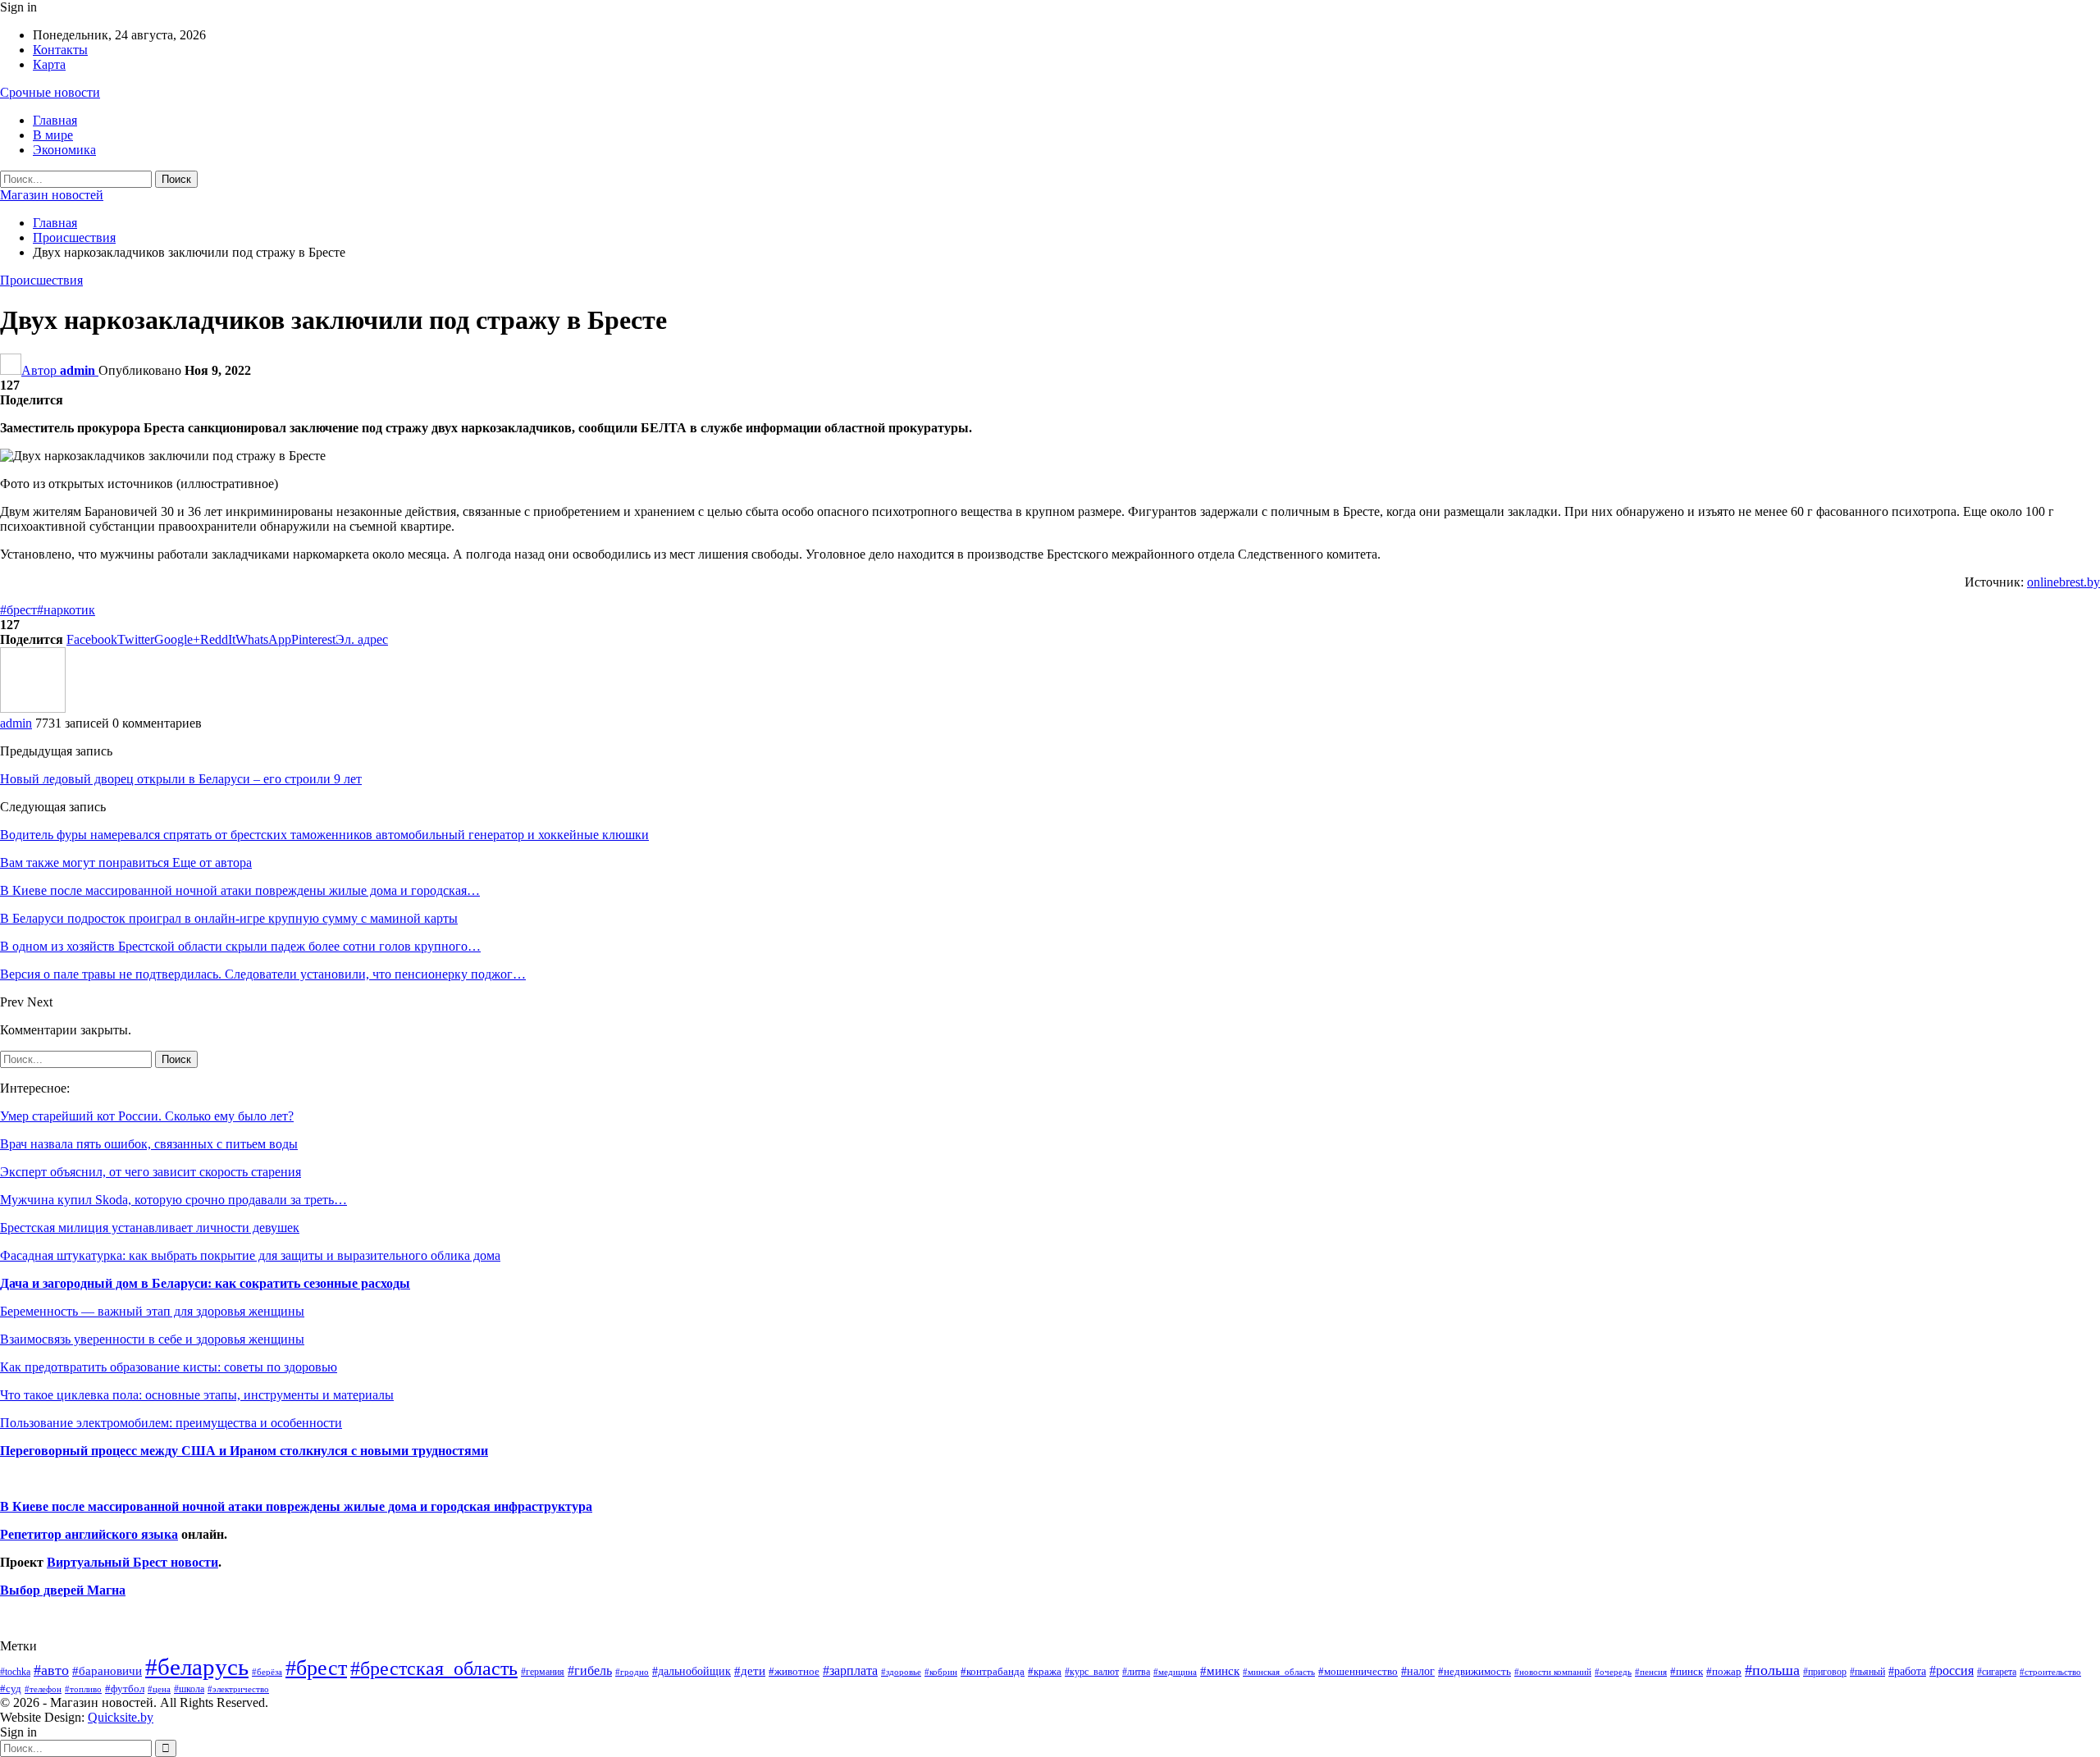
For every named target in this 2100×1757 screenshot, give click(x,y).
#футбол (125, 1689)
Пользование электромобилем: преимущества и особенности (171, 1423)
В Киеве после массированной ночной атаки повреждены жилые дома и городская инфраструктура (296, 1506)
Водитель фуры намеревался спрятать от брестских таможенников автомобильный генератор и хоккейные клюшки (324, 835)
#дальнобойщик (692, 1671)
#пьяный (1867, 1672)
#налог (1418, 1671)
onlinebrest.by (2063, 582)
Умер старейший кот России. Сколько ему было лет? (147, 1116)
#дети (750, 1671)
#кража (1045, 1671)
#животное (794, 1671)
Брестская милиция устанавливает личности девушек (150, 1228)
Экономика (64, 150)
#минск (1220, 1670)
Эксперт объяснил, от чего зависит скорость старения (151, 1172)
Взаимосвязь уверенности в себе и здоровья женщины (152, 1339)
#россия (1952, 1670)
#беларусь (197, 1667)
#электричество (238, 1689)
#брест (18, 610)
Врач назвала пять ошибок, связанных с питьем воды (149, 1144)
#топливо (83, 1689)
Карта (49, 64)
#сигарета (1997, 1672)
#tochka (15, 1672)
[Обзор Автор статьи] (33, 708)
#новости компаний (1553, 1672)
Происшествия (41, 280)
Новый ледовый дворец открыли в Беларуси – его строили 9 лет (181, 779)
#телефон (43, 1689)
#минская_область (1279, 1672)
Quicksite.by (121, 1717)
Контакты (60, 50)
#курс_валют (1092, 1672)
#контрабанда (993, 1671)
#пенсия (1651, 1672)
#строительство (2050, 1672)
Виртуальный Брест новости (132, 1562)
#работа (1907, 1671)
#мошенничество (1358, 1671)
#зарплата (850, 1670)
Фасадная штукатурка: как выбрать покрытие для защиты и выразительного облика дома (250, 1255)
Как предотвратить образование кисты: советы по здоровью (169, 1367)
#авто (51, 1670)
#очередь (1613, 1672)
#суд (11, 1689)
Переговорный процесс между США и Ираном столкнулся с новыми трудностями (244, 1451)
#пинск (1687, 1672)
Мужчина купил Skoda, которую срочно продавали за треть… (173, 1200)
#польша (1772, 1670)
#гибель (590, 1670)
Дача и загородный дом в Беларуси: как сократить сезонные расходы (205, 1283)
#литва (1136, 1672)
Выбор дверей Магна (63, 1590)
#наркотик (66, 610)
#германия (543, 1672)
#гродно (632, 1672)
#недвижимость (1475, 1671)
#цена (159, 1689)
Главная (55, 120)
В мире (53, 135)
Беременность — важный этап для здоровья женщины (152, 1311)
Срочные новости (50, 92)
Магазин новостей (52, 195)
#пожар (1724, 1671)
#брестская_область (434, 1668)
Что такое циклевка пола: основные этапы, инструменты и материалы (197, 1395)
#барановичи (107, 1671)
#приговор (1825, 1672)
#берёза (267, 1672)
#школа (189, 1689)
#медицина (1175, 1672)
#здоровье (901, 1672)
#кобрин (941, 1672)
